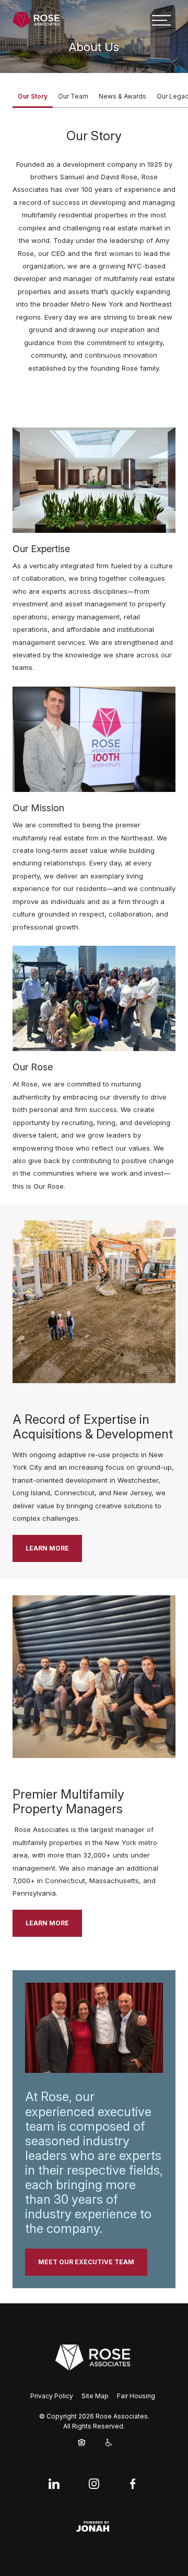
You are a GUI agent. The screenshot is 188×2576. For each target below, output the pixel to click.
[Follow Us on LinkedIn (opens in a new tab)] (55, 2484)
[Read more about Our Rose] (94, 998)
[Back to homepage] (36, 20)
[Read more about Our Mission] (94, 739)
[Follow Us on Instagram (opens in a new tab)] (94, 2484)
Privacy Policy (52, 2396)
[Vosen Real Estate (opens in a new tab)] (94, 2357)
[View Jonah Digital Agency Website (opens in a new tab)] (94, 2526)
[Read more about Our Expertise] (94, 480)
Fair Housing (136, 2396)
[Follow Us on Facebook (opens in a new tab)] (133, 2484)
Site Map (95, 2396)
